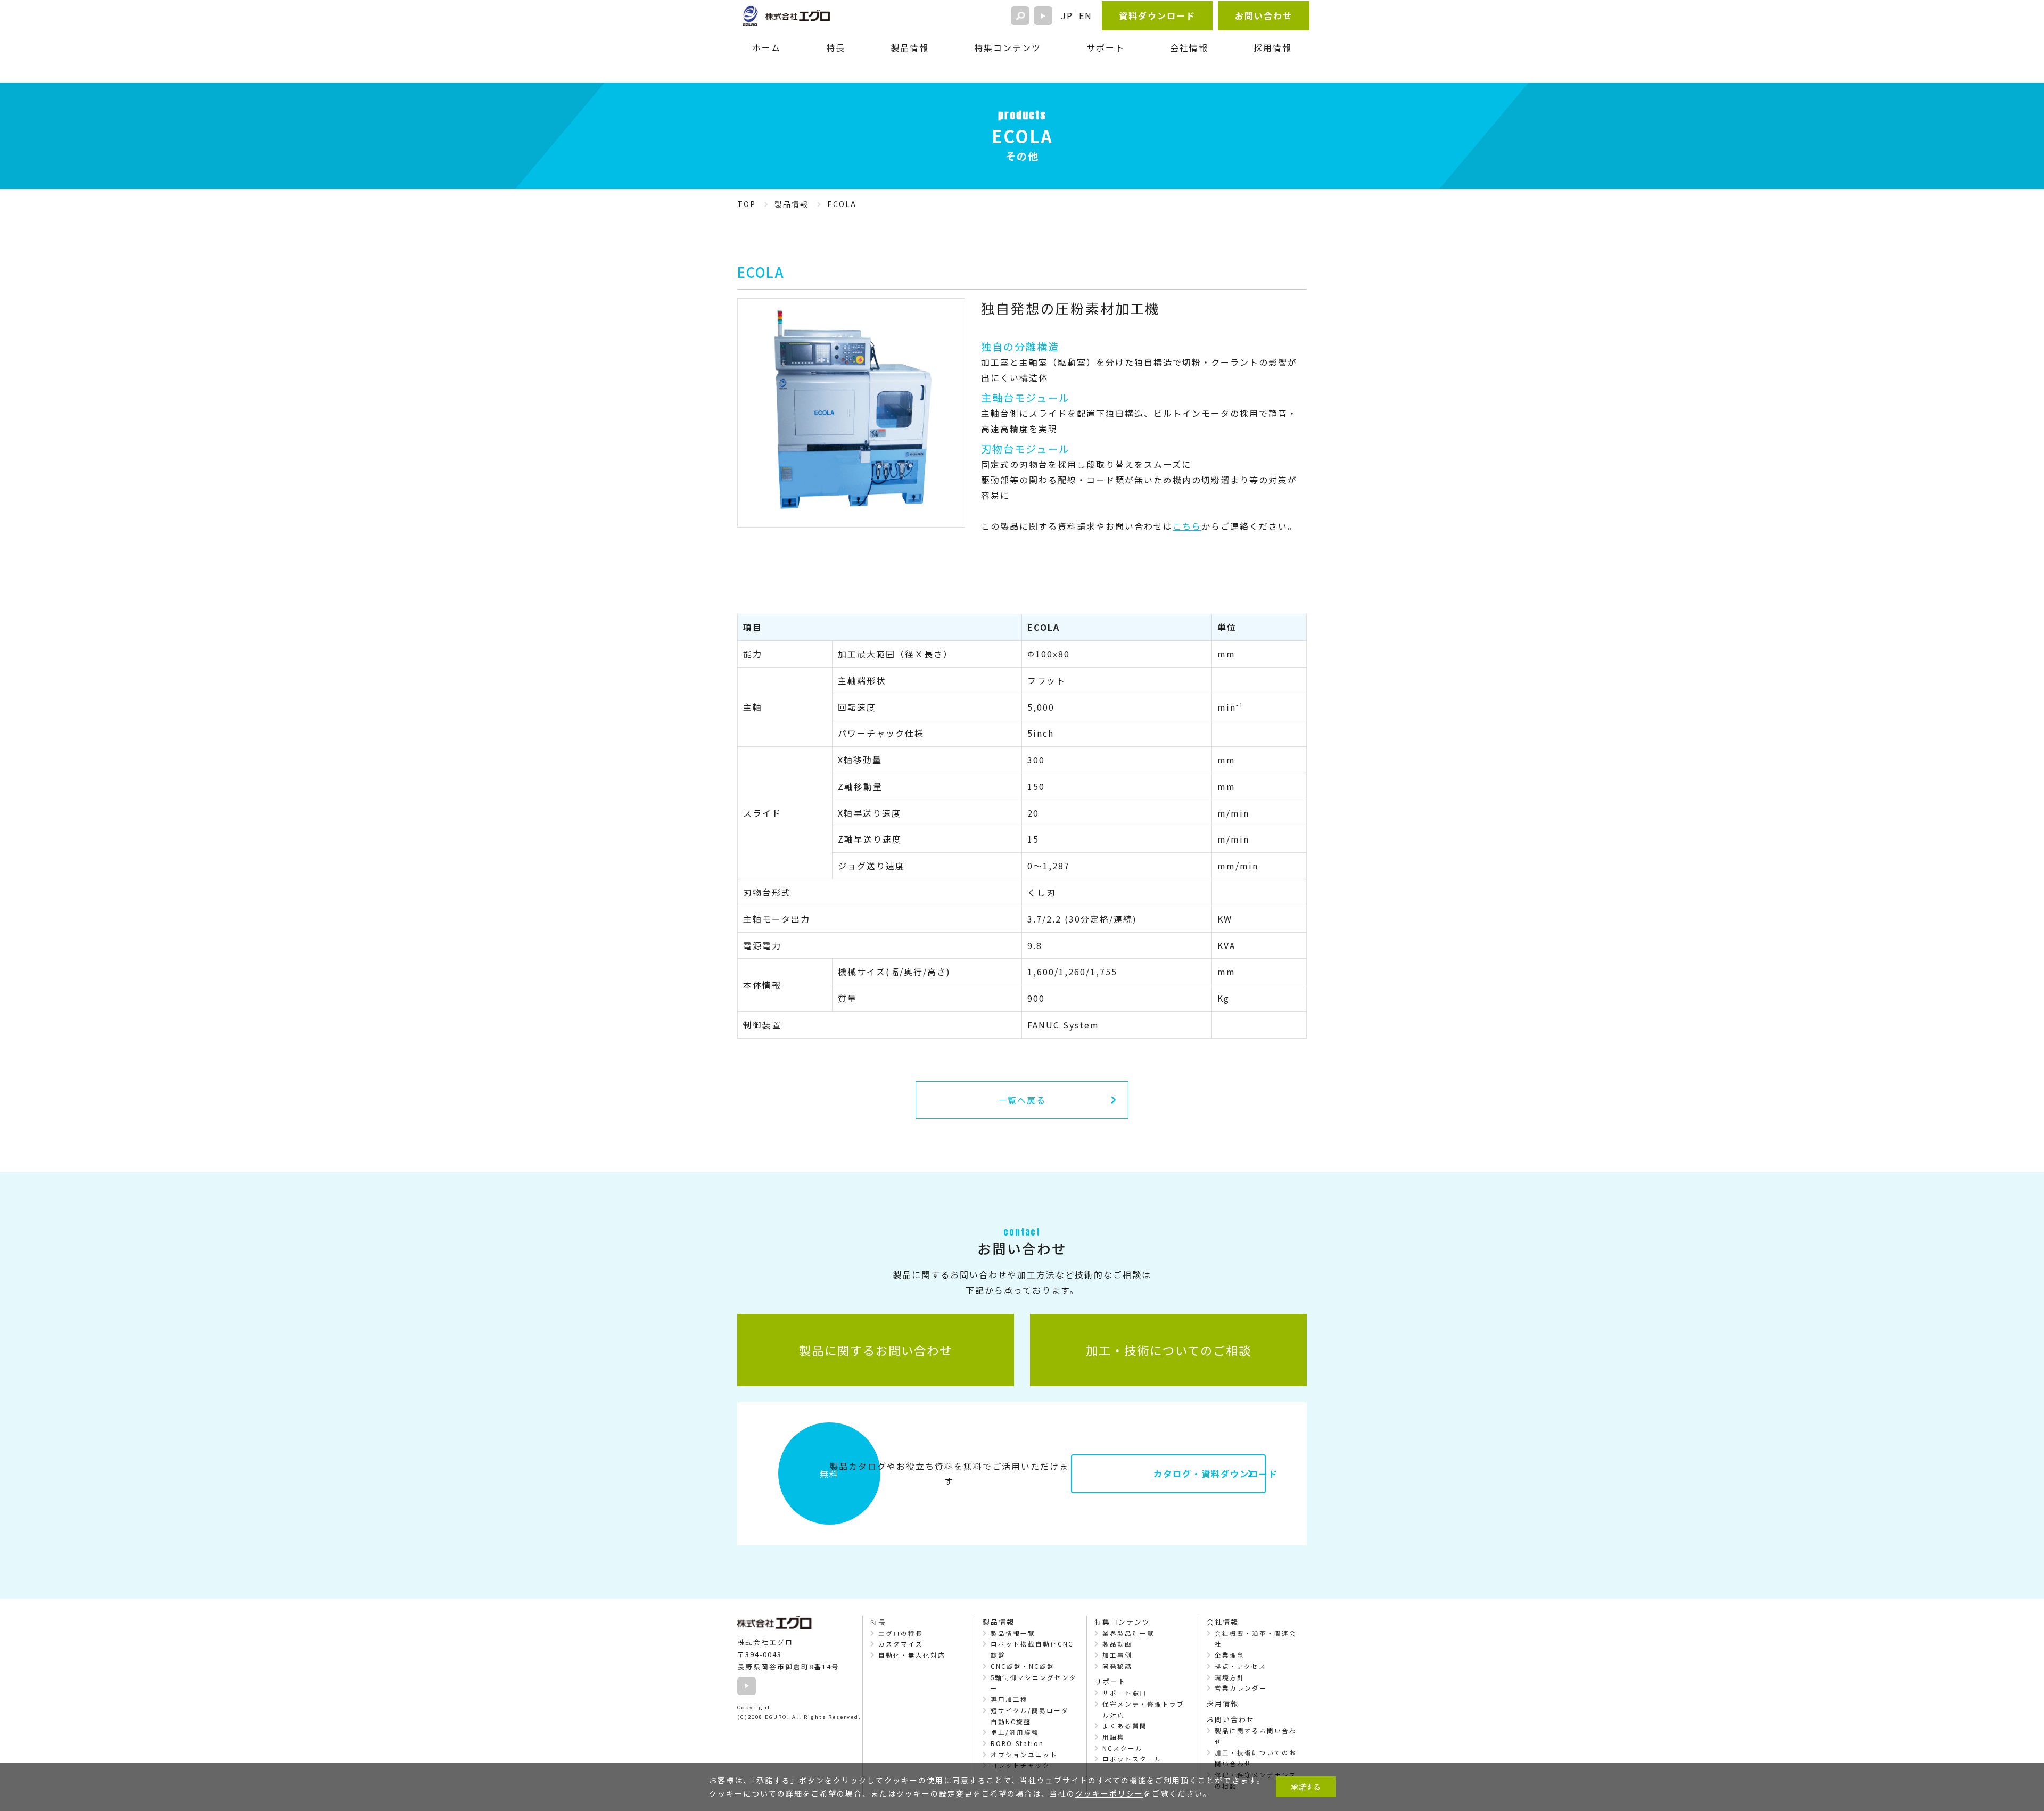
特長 (836, 47)
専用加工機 (1009, 1699)
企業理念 (1230, 1655)
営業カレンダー (1241, 1688)
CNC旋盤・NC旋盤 (1023, 1666)
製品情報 (910, 47)
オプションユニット (1024, 1755)
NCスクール (1123, 1748)
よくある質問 (1125, 1726)
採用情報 (1273, 47)
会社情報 (1189, 47)
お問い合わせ (1264, 15)
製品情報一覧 (1013, 1633)
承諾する (1306, 1787)
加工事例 (1117, 1655)
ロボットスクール (1132, 1759)
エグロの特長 (901, 1633)
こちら (1187, 526)
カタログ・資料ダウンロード (1209, 1474)
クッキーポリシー (1109, 1793)
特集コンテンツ (1008, 47)
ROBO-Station (1017, 1743)
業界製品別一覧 (1128, 1633)
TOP (747, 204)
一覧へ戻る (1022, 1100)
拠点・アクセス (1241, 1666)
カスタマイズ (901, 1644)
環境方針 (1230, 1677)
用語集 (1114, 1737)
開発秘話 (1117, 1666)
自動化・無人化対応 (912, 1655)
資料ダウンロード (1157, 15)
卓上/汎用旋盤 (1015, 1732)
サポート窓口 (1125, 1693)
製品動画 (1117, 1644)
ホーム (767, 47)
